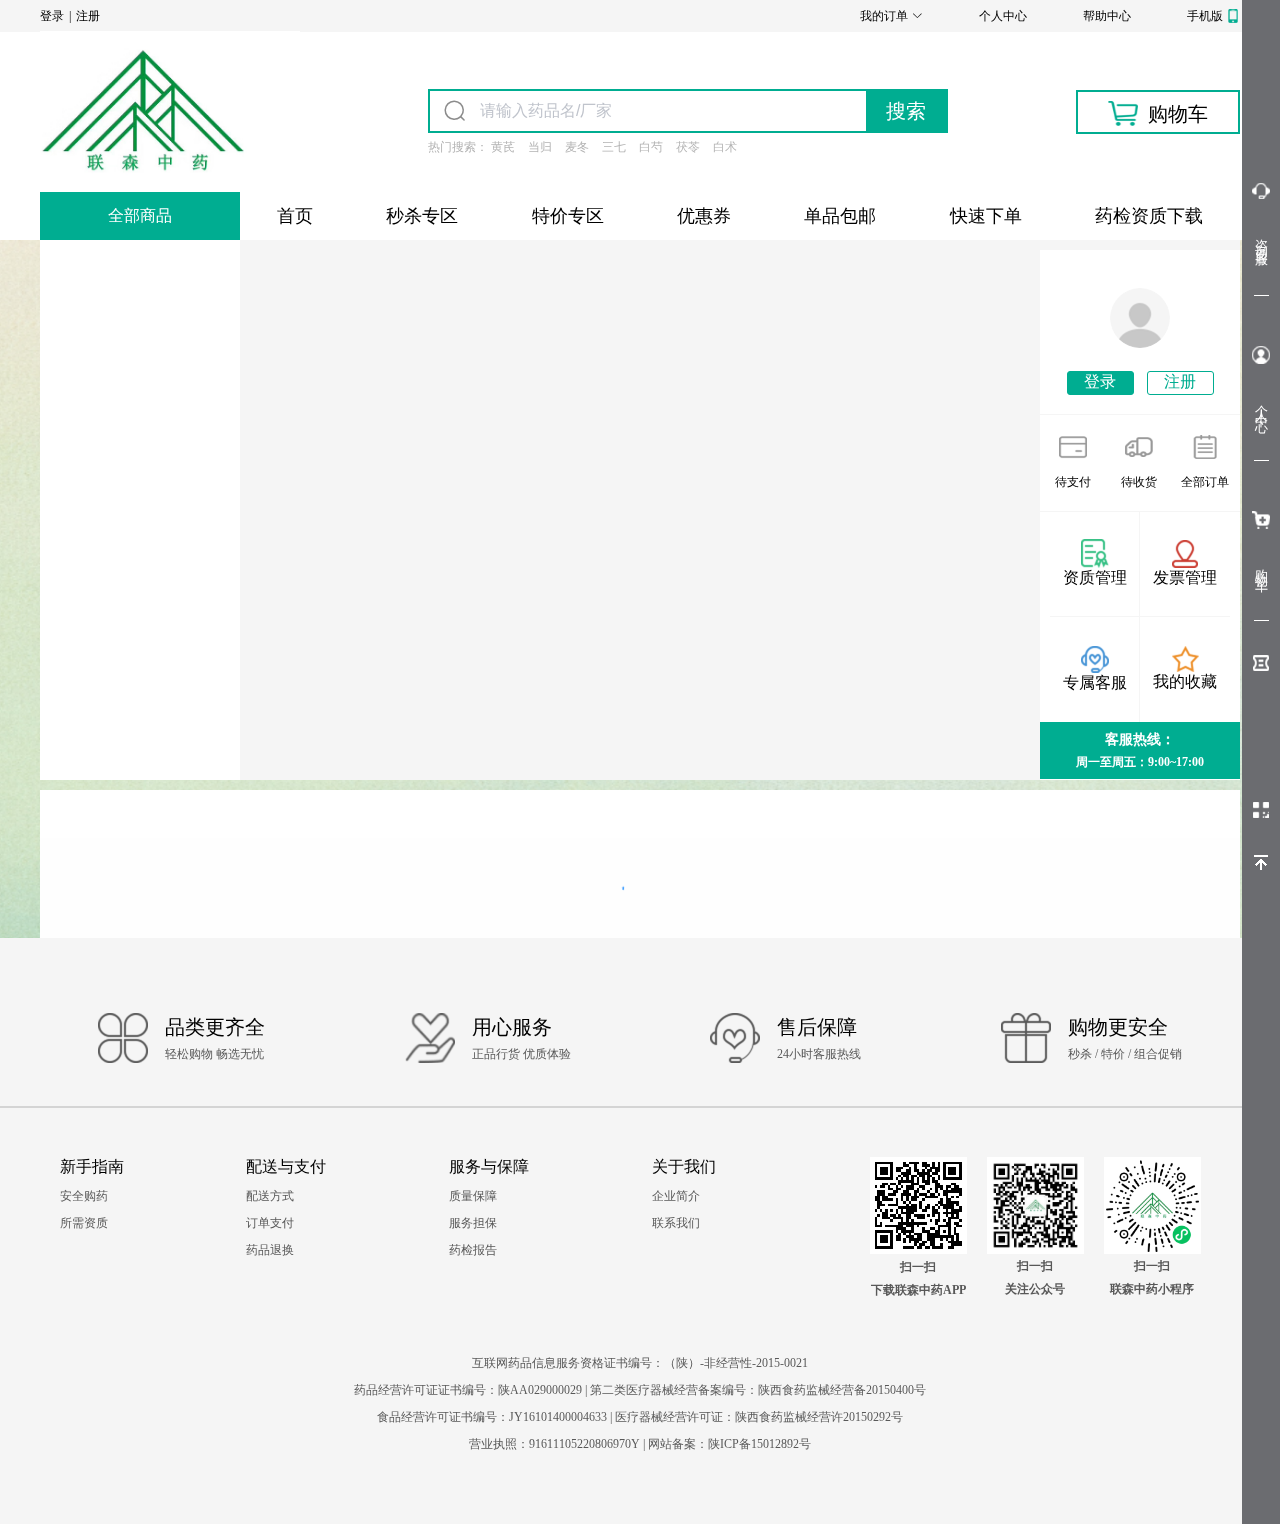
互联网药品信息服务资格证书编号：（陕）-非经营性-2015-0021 (640, 1363)
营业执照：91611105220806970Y (556, 1444)
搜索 (906, 111)
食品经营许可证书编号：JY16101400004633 (493, 1417)
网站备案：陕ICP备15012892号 (729, 1444)
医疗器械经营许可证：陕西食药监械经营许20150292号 (759, 1417)
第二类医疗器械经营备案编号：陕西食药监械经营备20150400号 (758, 1390)
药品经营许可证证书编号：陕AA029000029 (469, 1390)
